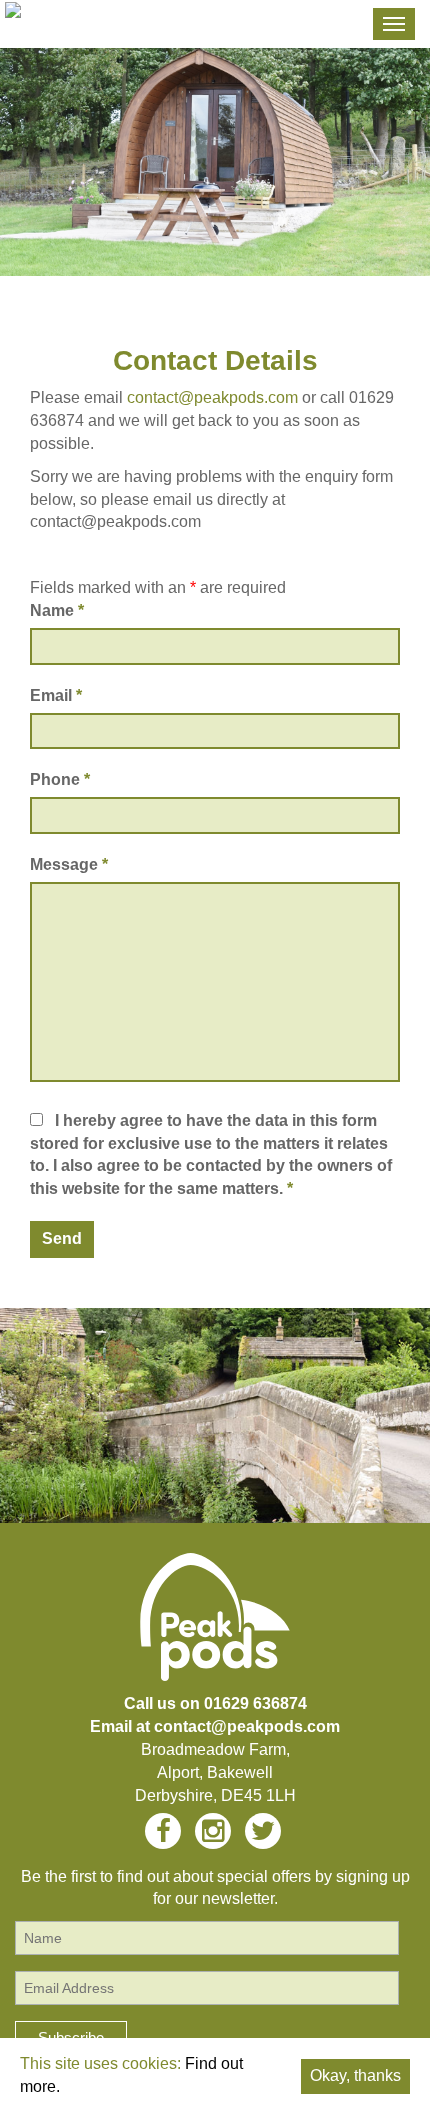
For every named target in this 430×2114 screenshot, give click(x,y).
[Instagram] (213, 1837)
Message (69, 864)
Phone (60, 779)
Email (56, 695)
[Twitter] (263, 1837)
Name (57, 610)
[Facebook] (163, 1837)
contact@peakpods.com (212, 397)
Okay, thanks (355, 2075)
